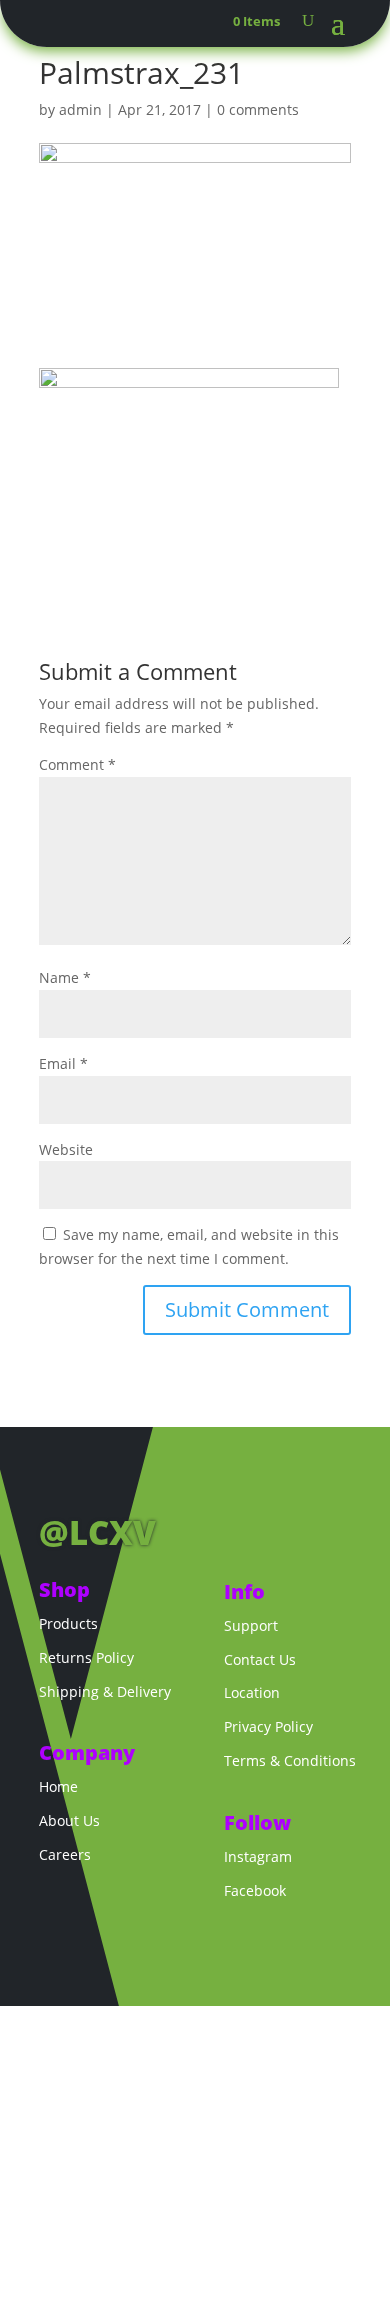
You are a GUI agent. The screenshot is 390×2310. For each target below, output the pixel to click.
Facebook (255, 1890)
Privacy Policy (268, 1726)
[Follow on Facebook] (55, 1482)
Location (252, 1692)
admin (80, 109)
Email (63, 1063)
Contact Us (260, 1659)
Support (251, 1625)
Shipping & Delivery (105, 1691)
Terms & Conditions (290, 1760)
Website (66, 1149)
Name (65, 977)
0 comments (258, 109)
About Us (69, 1820)
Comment (77, 764)
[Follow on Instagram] (95, 1482)
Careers (65, 1854)
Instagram (258, 1856)
